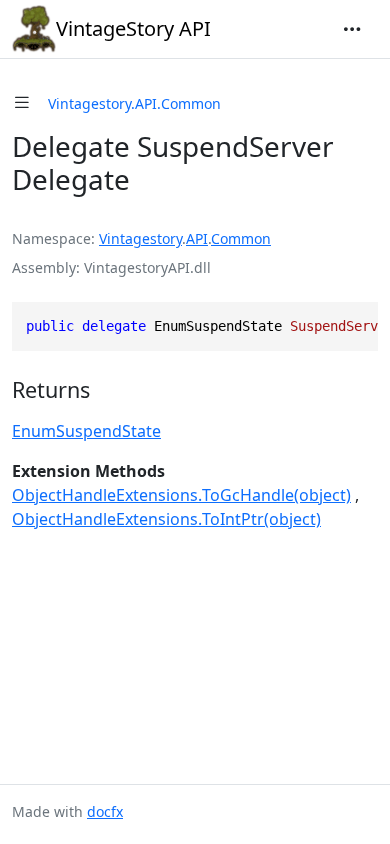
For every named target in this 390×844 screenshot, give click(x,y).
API (197, 238)
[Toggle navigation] (352, 29)
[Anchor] (105, 389)
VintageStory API (133, 28)
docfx (105, 811)
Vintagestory (140, 238)
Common (241, 238)
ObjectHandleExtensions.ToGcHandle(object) (181, 495)
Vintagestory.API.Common (134, 103)
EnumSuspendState (86, 431)
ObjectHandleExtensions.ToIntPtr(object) (166, 519)
